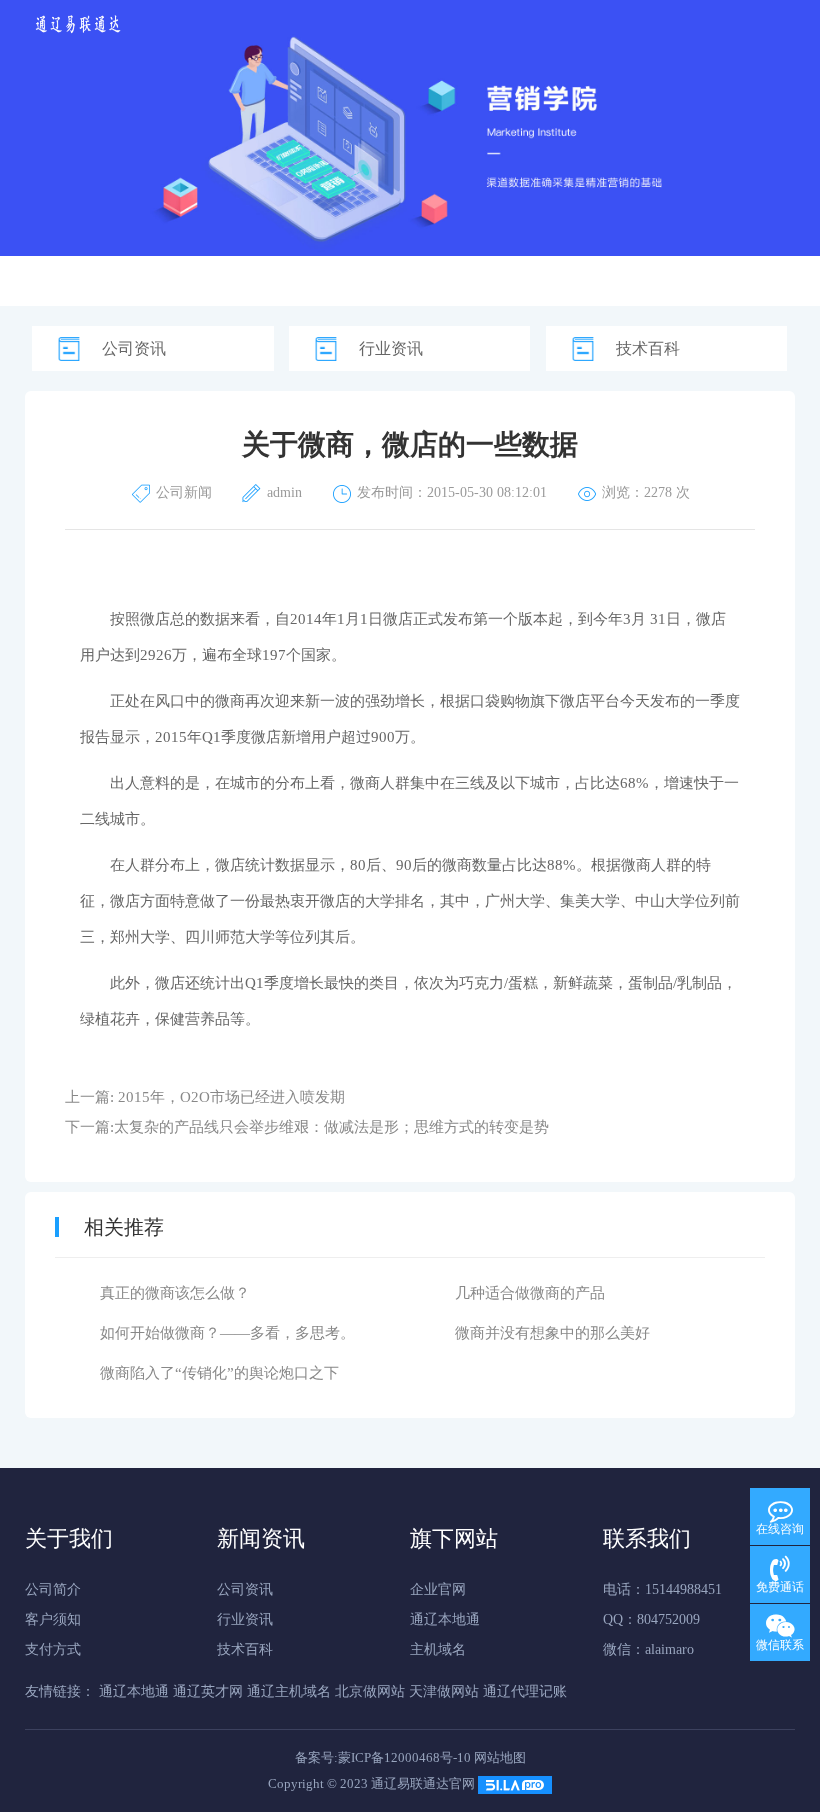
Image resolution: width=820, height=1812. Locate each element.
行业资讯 (391, 348)
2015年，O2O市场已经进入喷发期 (231, 1097)
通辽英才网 (208, 1691)
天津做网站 (444, 1691)
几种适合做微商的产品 (530, 1293)
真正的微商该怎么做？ (175, 1293)
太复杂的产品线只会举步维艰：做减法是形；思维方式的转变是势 (331, 1127)
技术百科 (648, 348)
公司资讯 (134, 348)
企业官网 (438, 1589)
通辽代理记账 (525, 1691)
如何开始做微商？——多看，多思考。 (227, 1333)
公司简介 (53, 1589)
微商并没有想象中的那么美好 (552, 1333)
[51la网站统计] (515, 1783)
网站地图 (500, 1757)
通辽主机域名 (289, 1691)
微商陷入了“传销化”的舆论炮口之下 (219, 1373)
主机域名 (438, 1649)
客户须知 (53, 1619)
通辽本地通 (445, 1619)
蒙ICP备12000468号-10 (404, 1757)
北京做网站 (370, 1691)
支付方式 (53, 1649)
